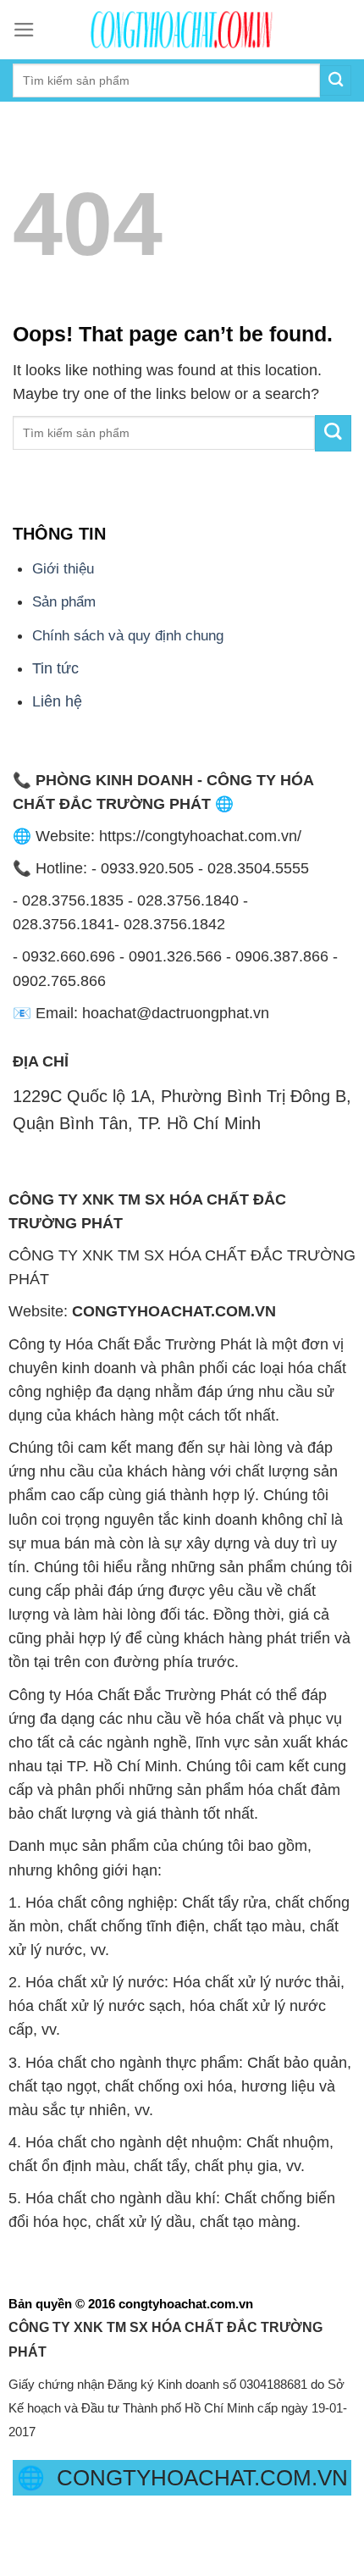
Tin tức (55, 668)
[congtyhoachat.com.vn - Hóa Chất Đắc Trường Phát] (182, 30)
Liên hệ (57, 701)
